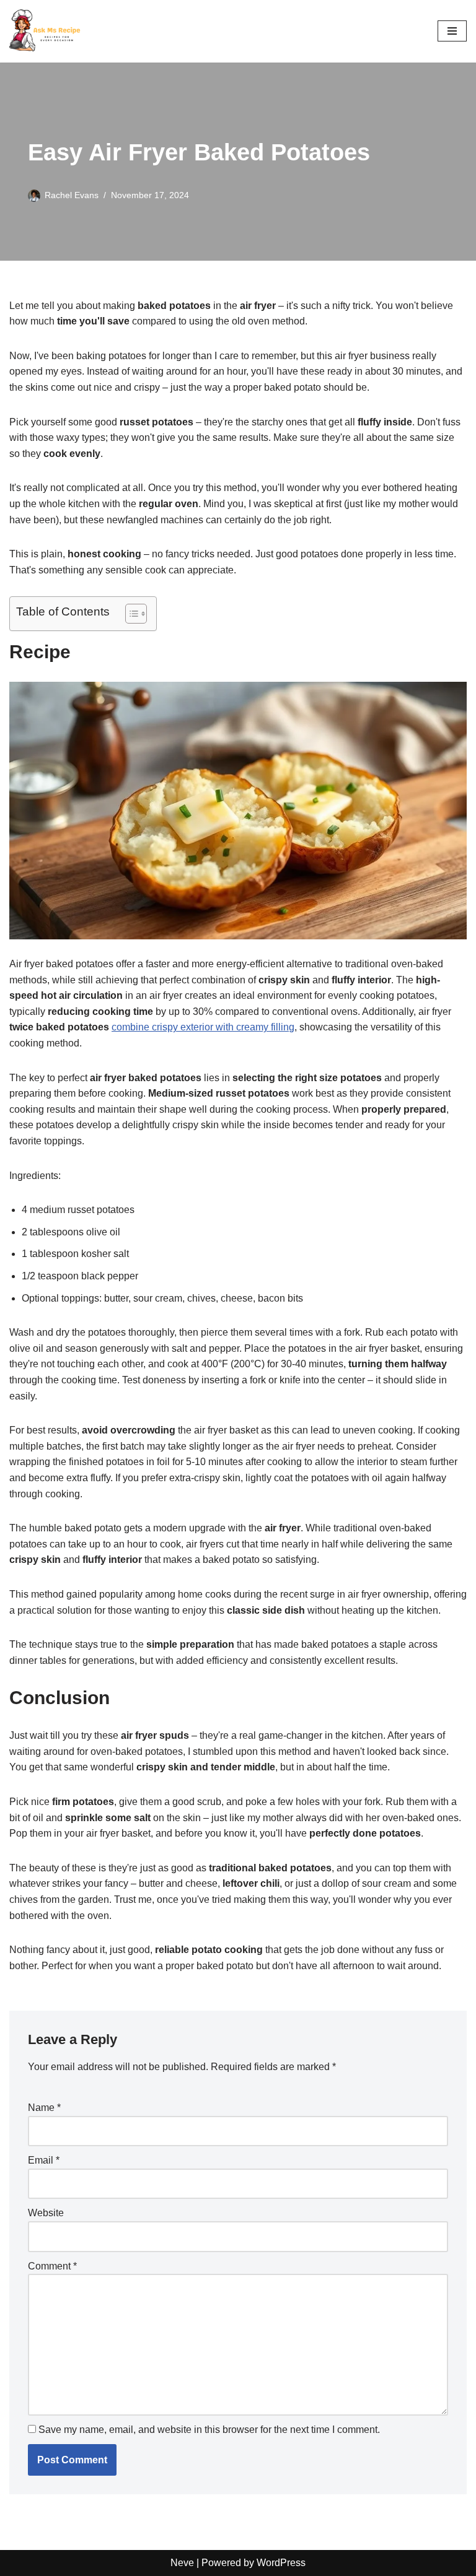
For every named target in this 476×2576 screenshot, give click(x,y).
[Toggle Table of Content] (130, 614)
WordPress (281, 2563)
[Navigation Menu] (452, 31)
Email (44, 2160)
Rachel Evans (72, 195)
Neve (182, 2563)
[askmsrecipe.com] (46, 31)
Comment (52, 2266)
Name (44, 2108)
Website (46, 2213)
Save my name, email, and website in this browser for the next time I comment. (209, 2430)
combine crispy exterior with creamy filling (203, 1027)
